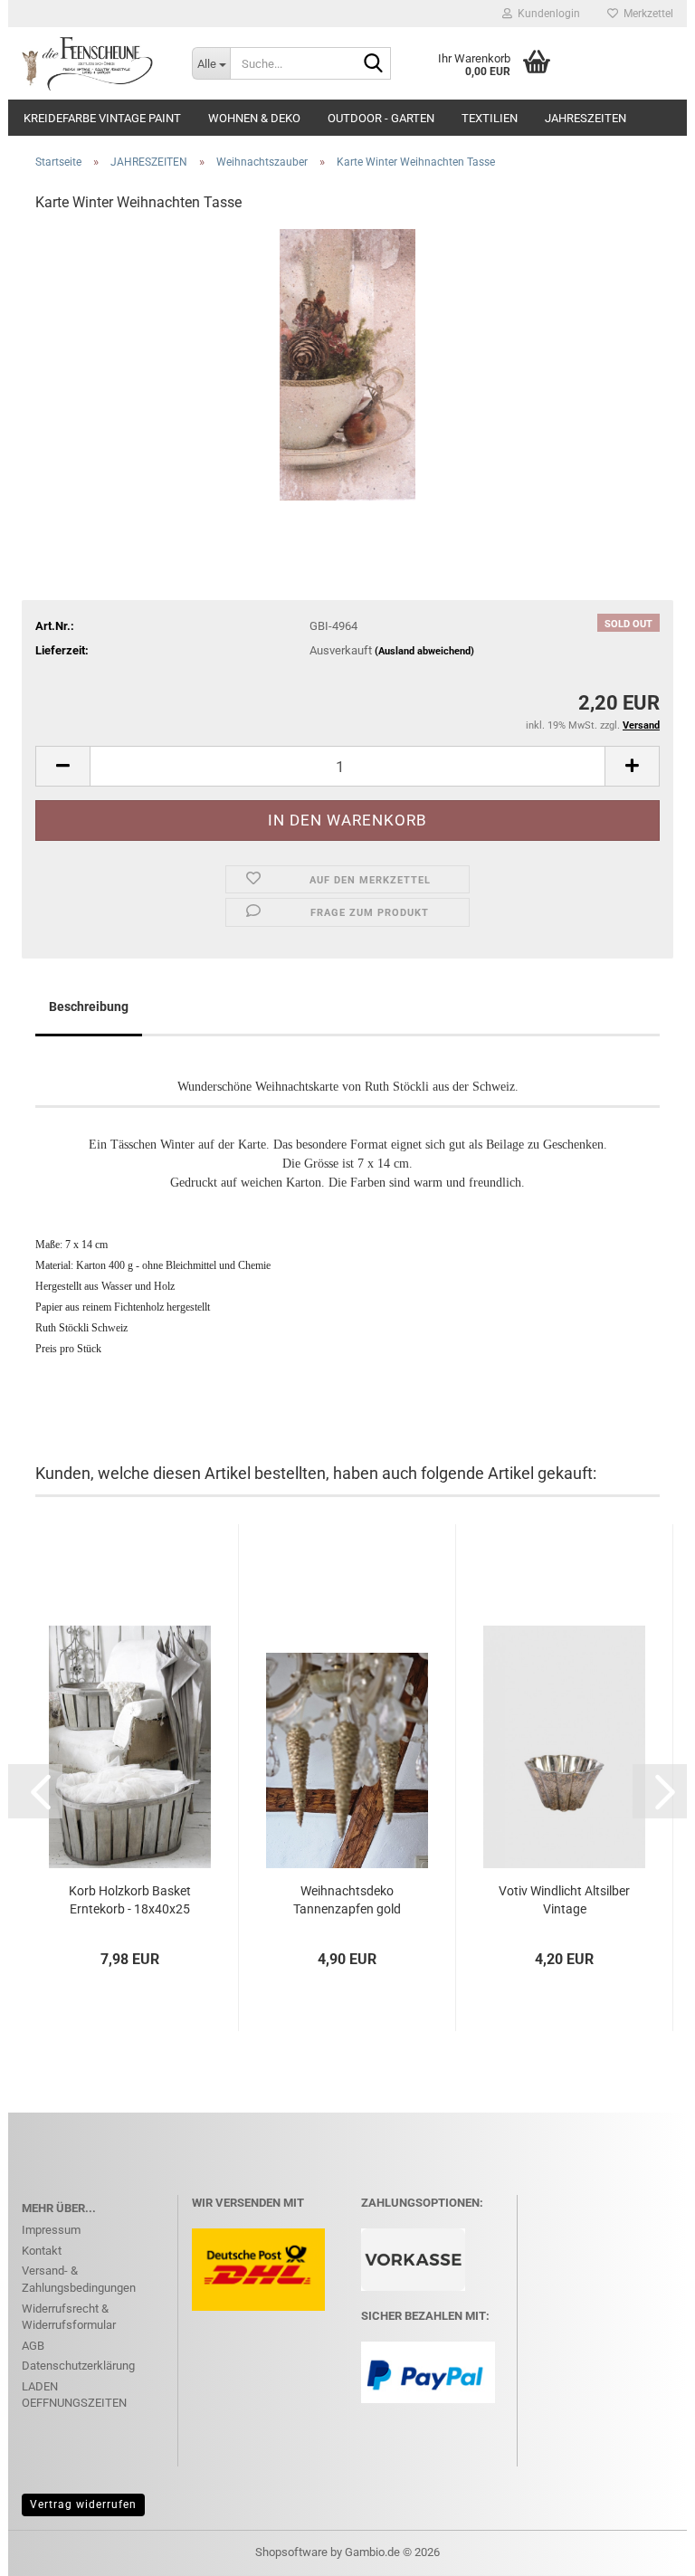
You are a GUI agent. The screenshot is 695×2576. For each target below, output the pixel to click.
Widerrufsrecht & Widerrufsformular (69, 2317)
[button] (62, 766)
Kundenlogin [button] (546, 14)
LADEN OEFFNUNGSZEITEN (74, 2395)
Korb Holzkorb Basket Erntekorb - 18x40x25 (130, 1900)
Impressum (51, 2230)
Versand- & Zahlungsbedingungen (79, 2279)
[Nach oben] (645, 2549)
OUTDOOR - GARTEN (381, 118)
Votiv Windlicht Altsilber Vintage (564, 1900)
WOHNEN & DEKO (254, 118)
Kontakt (42, 2251)
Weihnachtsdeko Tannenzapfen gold (347, 1900)
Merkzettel (646, 14)
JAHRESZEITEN (586, 118)
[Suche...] (374, 64)
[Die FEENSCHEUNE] (93, 63)
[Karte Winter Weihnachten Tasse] (347, 364)
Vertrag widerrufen (83, 2504)
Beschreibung (89, 1007)
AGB (33, 2346)
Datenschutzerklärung (78, 2366)
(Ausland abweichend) (424, 651)
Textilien (490, 118)
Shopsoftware (291, 2552)
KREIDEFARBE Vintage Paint (102, 118)
